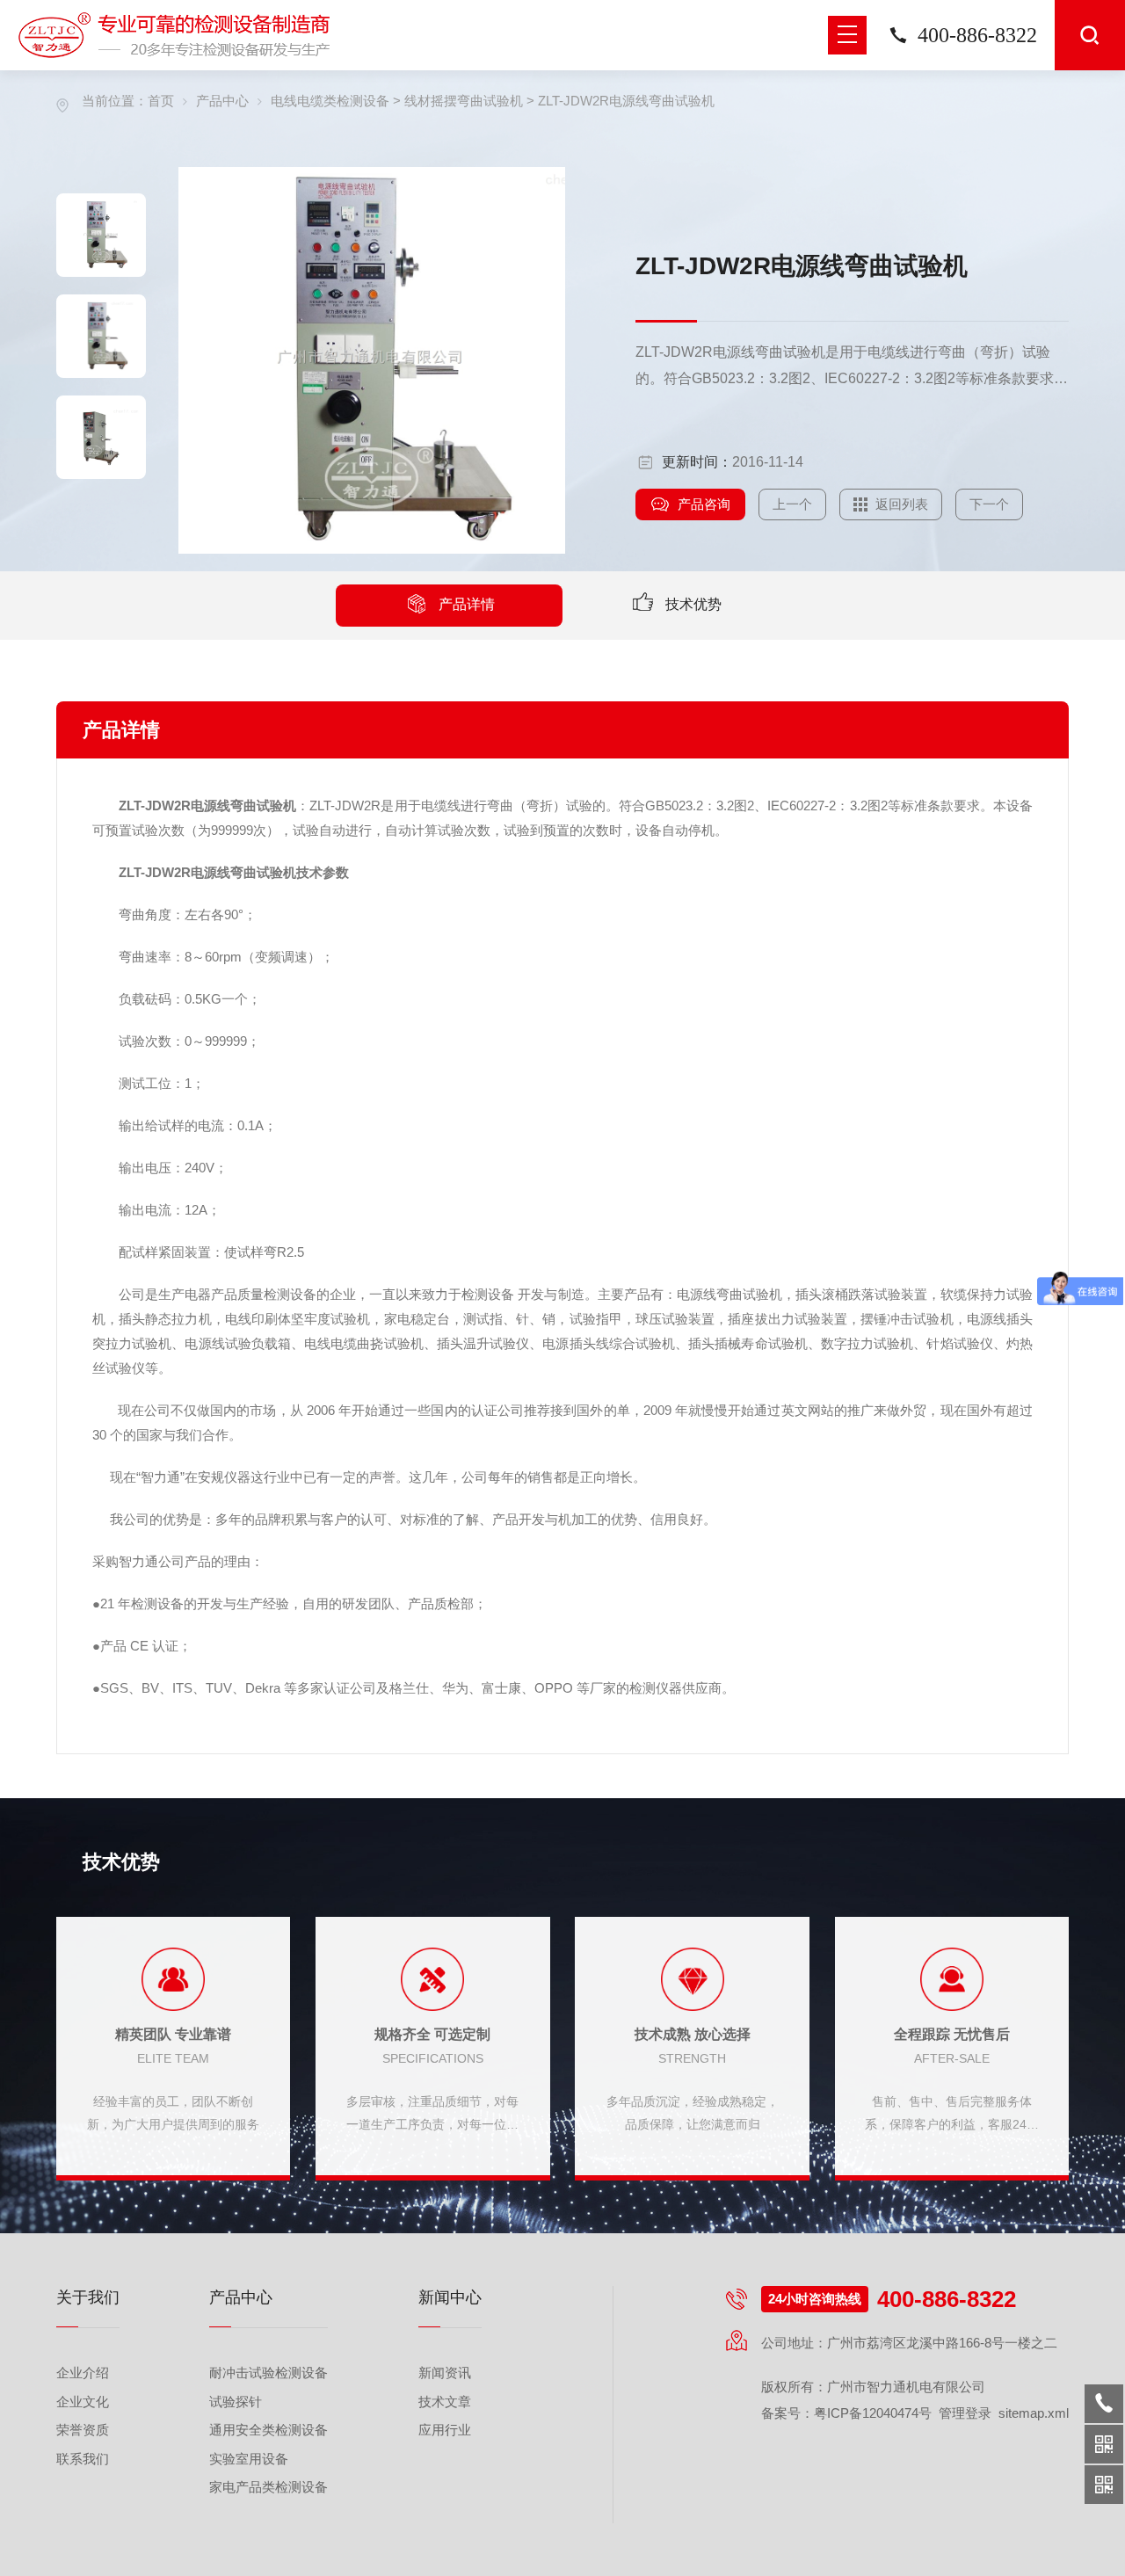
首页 (161, 101)
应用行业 (445, 2430)
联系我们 (83, 2459)
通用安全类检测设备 (269, 2430)
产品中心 (222, 101)
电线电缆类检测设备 (330, 101)
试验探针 (236, 2402)
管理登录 (965, 2413)
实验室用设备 (249, 2459)
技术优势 (693, 604)
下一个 (989, 504)
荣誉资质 (83, 2430)
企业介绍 (83, 2373)
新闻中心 (450, 2297)
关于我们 (88, 2297)
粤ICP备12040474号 (873, 2413)
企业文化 (83, 2402)
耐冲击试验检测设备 (269, 2373)
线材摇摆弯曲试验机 (464, 101)
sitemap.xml (1034, 2413)
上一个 (792, 504)
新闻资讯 (445, 2373)
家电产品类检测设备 (269, 2487)
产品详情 (467, 604)
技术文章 (445, 2402)
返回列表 (902, 504)
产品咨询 (704, 504)
